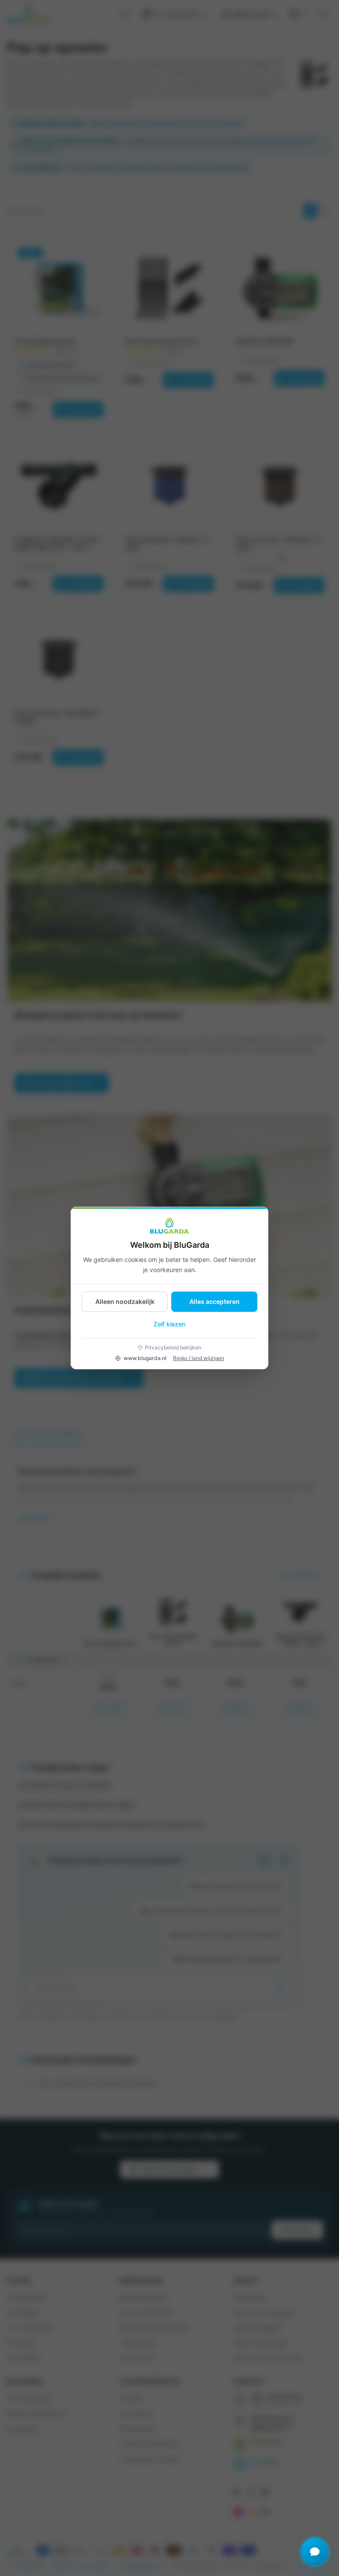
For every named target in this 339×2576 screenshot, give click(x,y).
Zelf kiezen (169, 1324)
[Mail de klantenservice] (315, 2552)
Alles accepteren (215, 1301)
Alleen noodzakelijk (125, 1301)
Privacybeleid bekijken (173, 1347)
